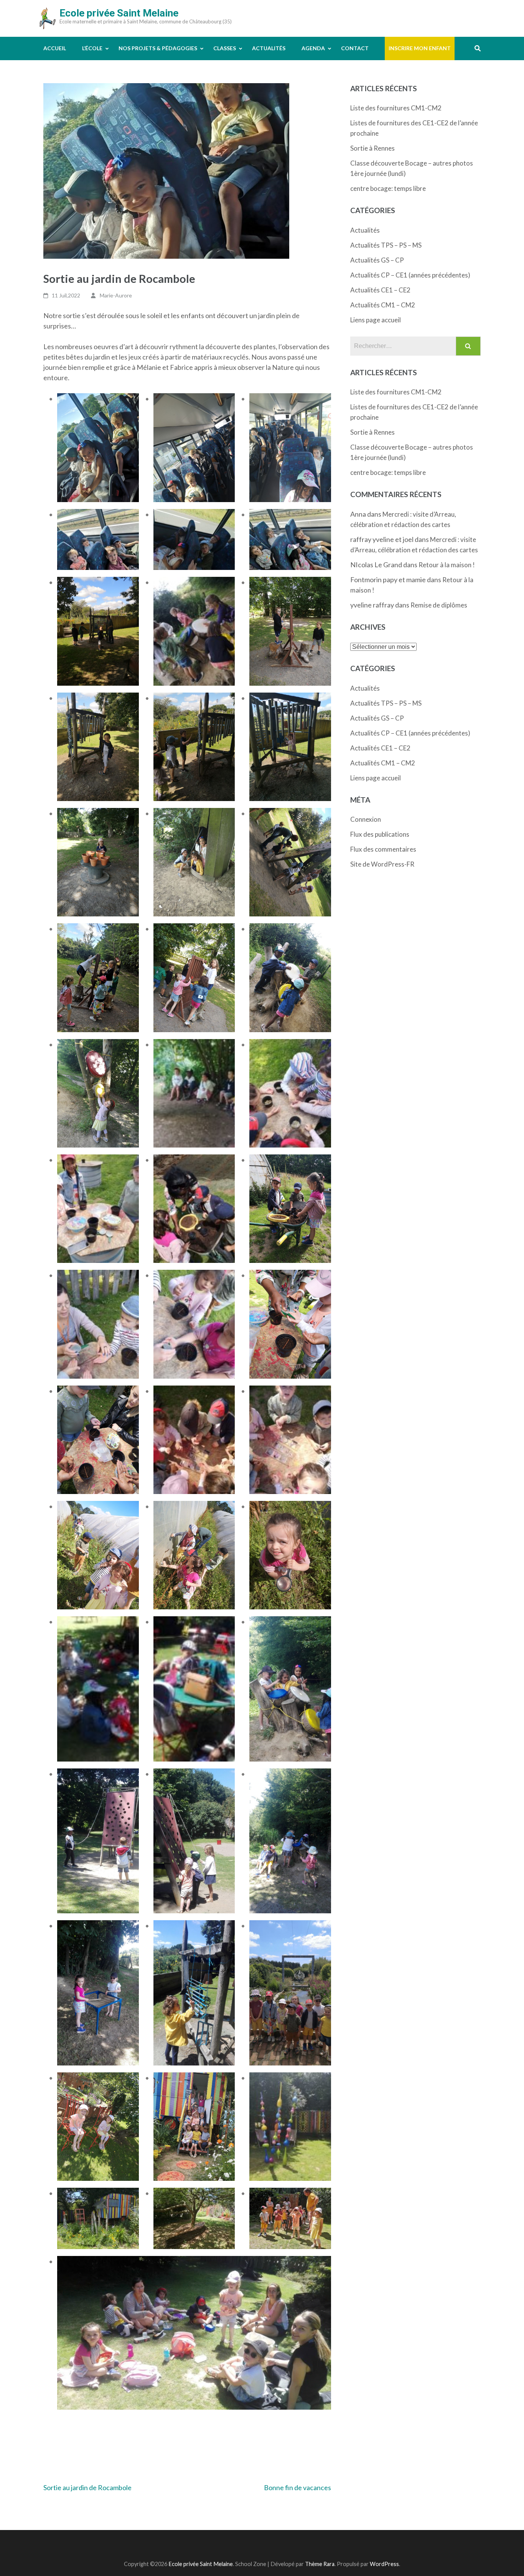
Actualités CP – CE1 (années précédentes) (410, 275)
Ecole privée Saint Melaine (119, 13)
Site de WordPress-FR (382, 864)
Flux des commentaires (383, 849)
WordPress (384, 2564)
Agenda (313, 48)
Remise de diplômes (439, 605)
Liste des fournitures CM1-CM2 (396, 108)
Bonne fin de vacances (297, 2487)
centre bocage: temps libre (388, 188)
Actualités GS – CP (377, 260)
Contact (355, 48)
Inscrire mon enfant (420, 48)
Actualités (269, 48)
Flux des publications (380, 834)
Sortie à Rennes (372, 148)
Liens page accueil (376, 320)
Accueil (55, 48)
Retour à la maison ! (447, 565)
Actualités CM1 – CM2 (383, 305)
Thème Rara (320, 2564)
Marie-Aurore (116, 295)
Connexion (366, 819)
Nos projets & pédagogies (158, 48)
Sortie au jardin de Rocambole (87, 2487)
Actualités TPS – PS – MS (386, 245)
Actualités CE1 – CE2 (380, 290)
